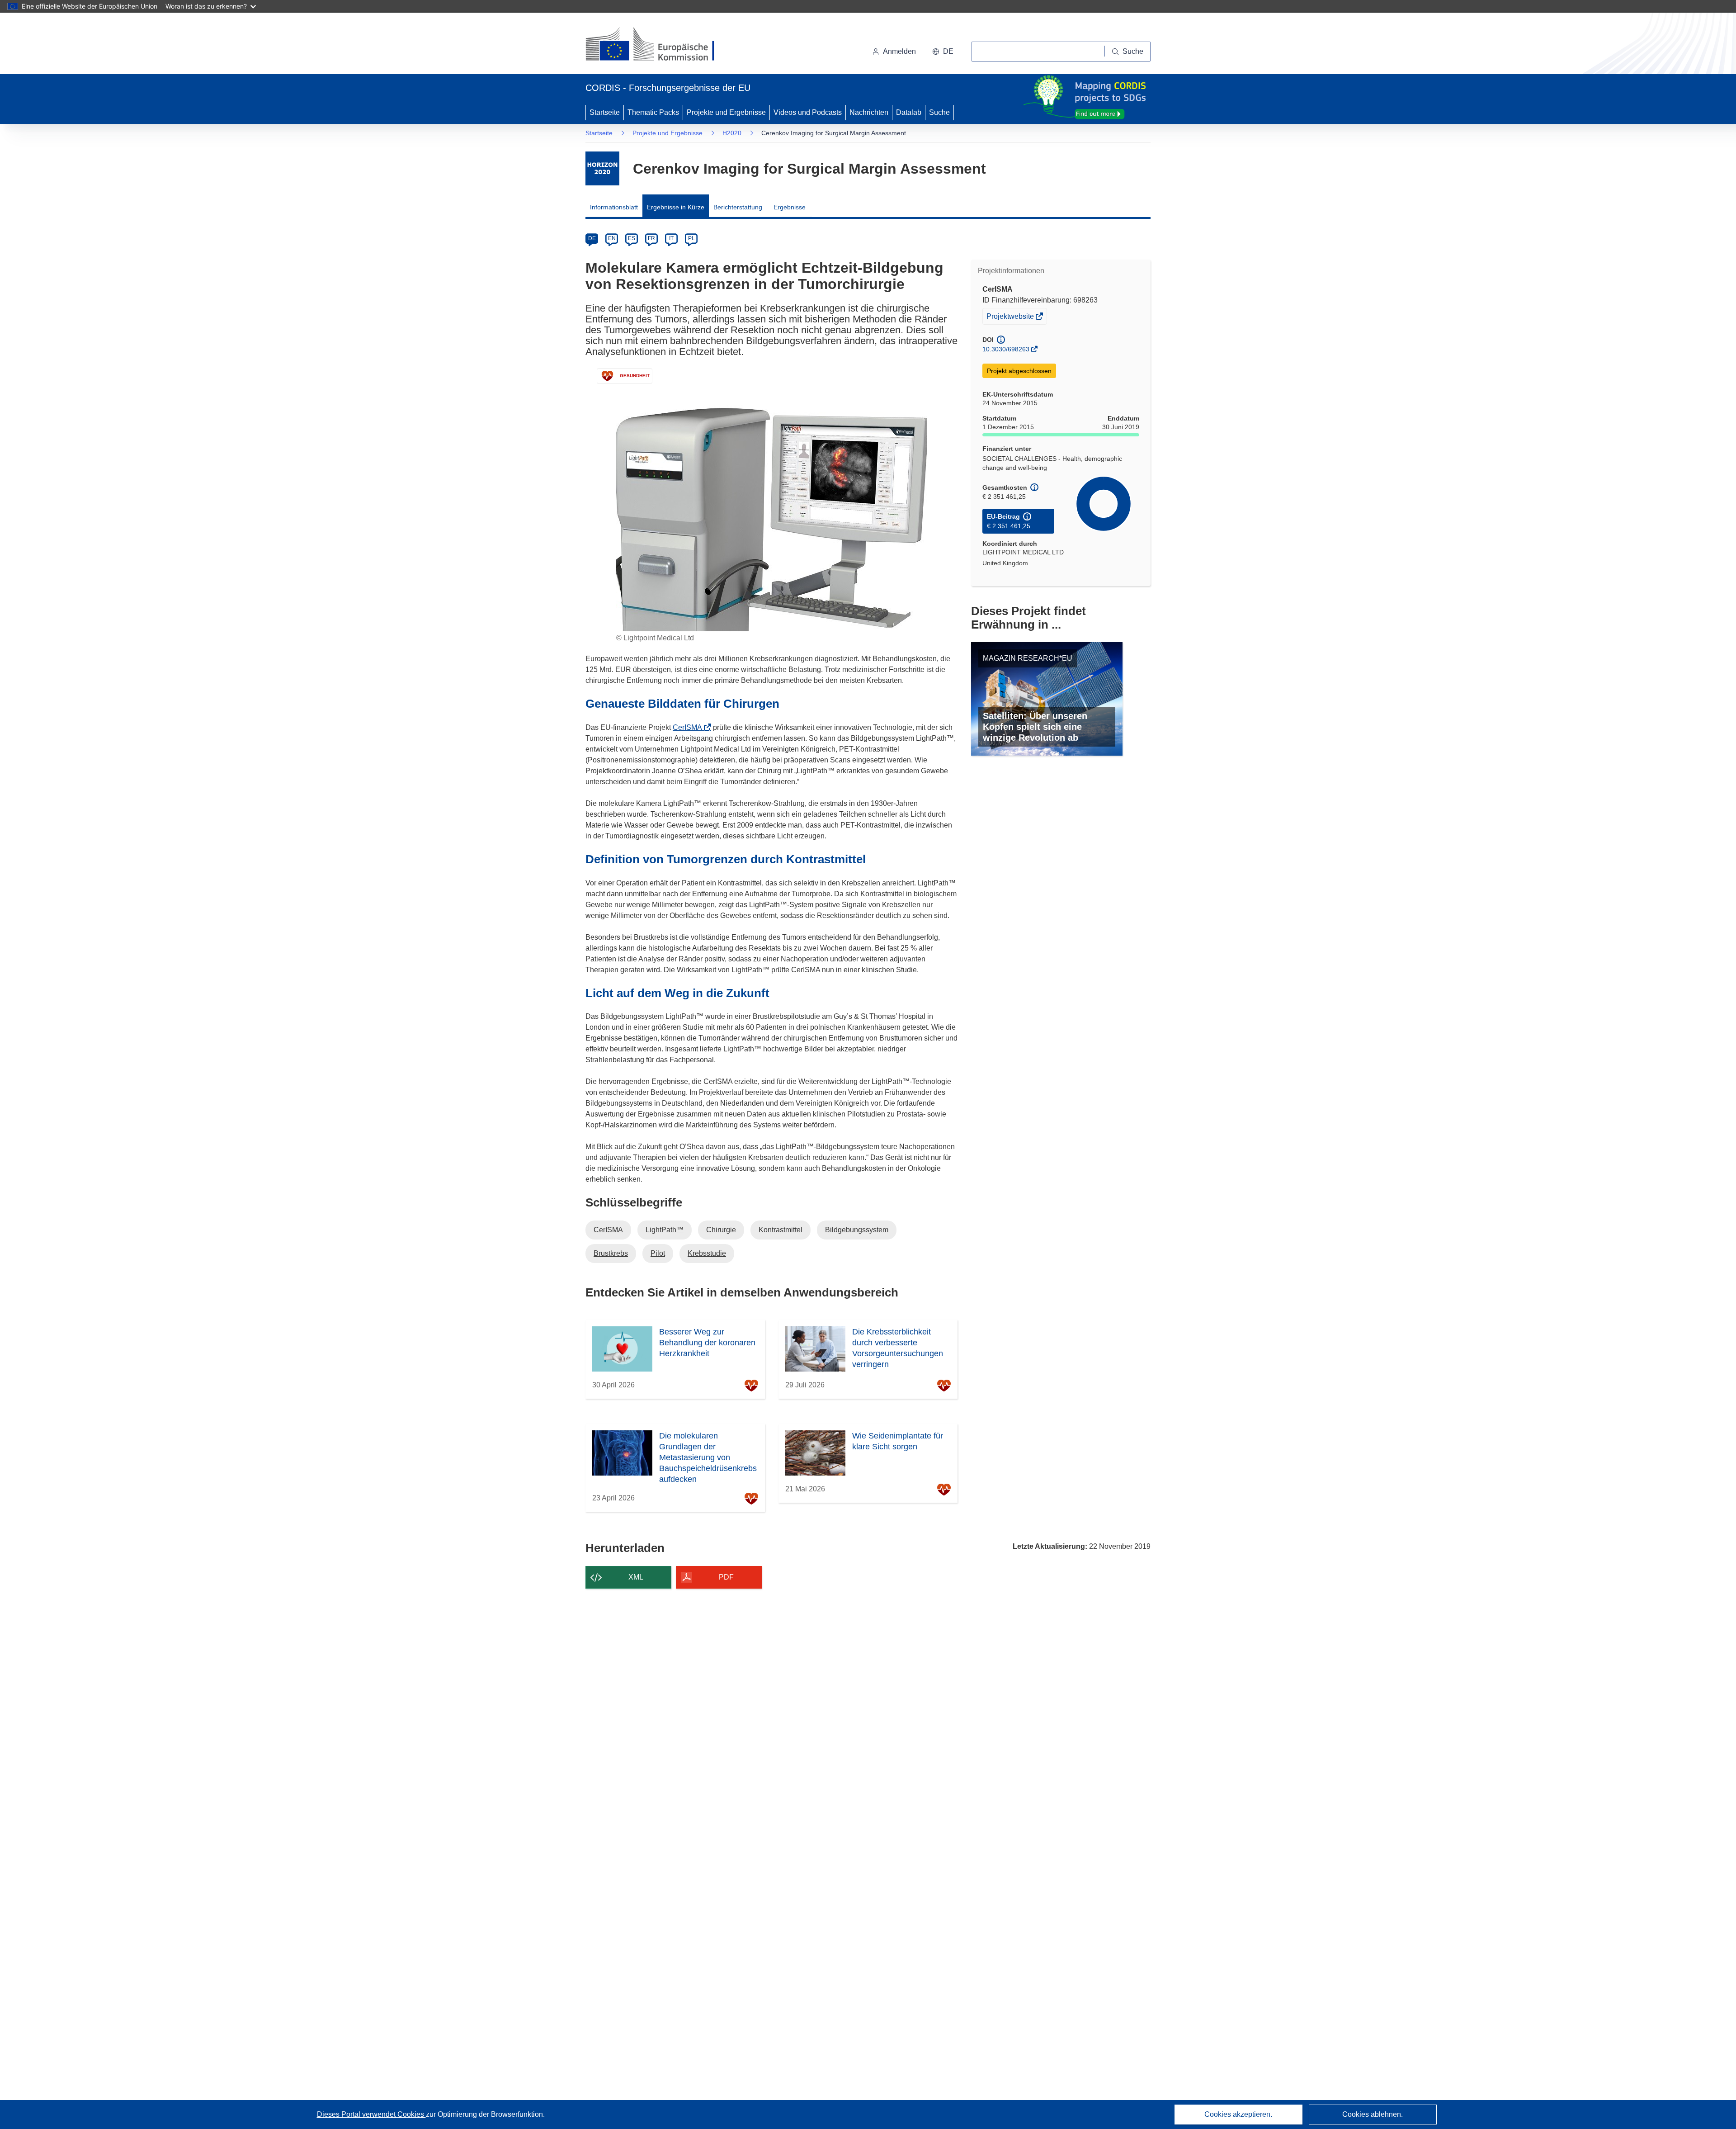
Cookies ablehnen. (1373, 2114)
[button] (943, 52)
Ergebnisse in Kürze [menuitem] (676, 207)
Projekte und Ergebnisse (726, 112)
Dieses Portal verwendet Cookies (371, 2114)
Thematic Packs (653, 112)
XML (636, 1577)
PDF (726, 1577)
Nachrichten (869, 112)
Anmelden (899, 51)
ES (632, 238)
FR (651, 238)
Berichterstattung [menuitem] (738, 207)
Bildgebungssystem (857, 1230)
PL (691, 238)
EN (612, 238)
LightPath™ (665, 1230)
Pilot (658, 1253)
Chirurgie (721, 1230)
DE (592, 238)
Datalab (909, 112)
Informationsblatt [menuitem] (614, 207)
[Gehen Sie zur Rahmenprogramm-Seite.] (602, 168)
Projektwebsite (1011, 318)
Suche (939, 112)
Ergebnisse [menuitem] (790, 207)
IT (671, 238)
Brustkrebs (611, 1253)
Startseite (605, 112)
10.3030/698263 (1006, 349)
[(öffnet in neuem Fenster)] (658, 45)
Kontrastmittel (781, 1230)
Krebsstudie (707, 1253)
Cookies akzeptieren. (1238, 2114)
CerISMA (690, 727)
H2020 (732, 133)
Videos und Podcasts (808, 112)
